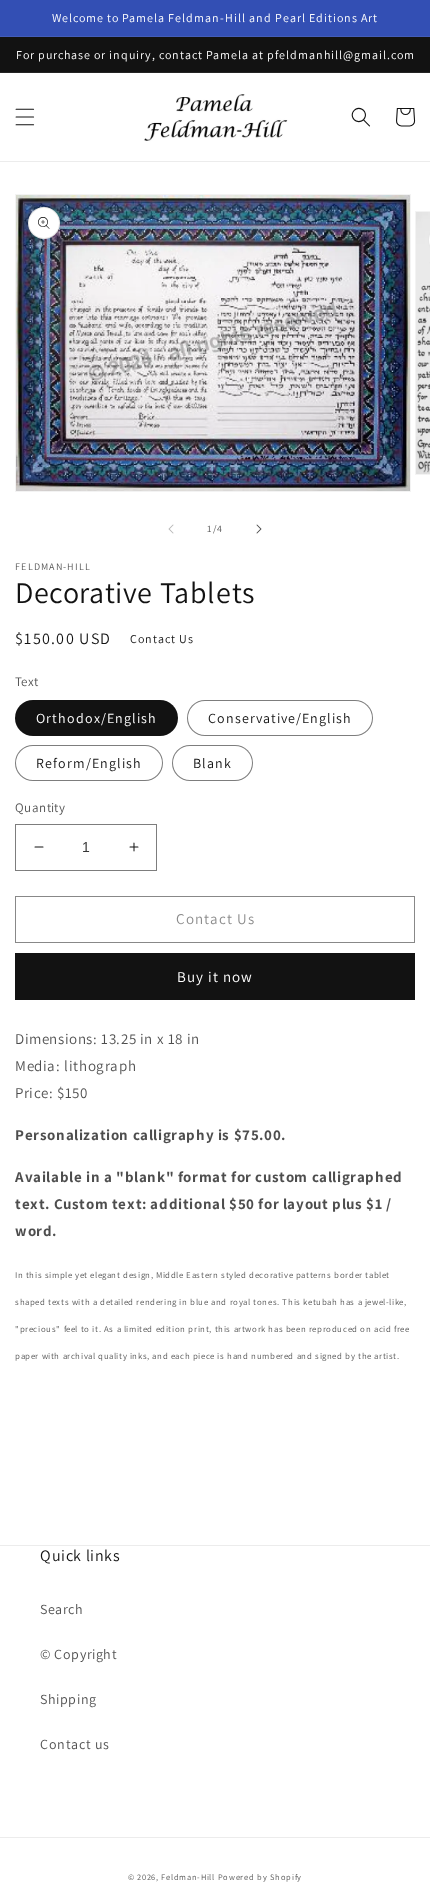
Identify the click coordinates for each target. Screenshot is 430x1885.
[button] (25, 117)
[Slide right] (259, 529)
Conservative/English (280, 718)
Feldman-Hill (187, 1876)
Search (62, 1609)
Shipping (68, 1699)
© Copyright (79, 1654)
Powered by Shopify (260, 1876)
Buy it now (215, 976)
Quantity (40, 807)
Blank (212, 763)
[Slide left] (171, 529)
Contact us (75, 1744)
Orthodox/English (96, 718)
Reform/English (89, 763)
